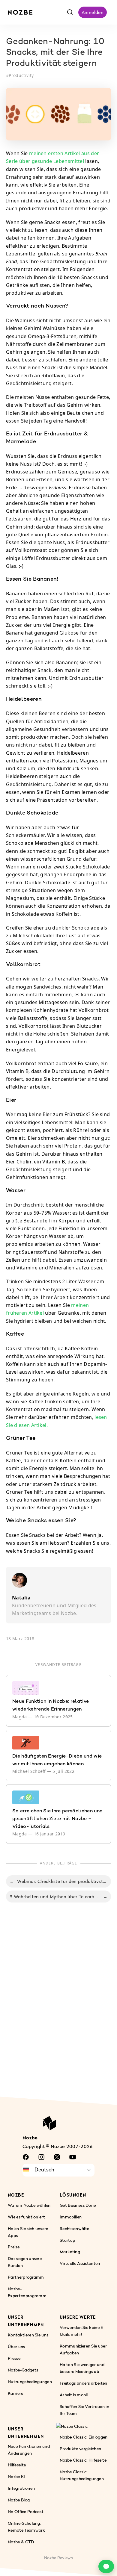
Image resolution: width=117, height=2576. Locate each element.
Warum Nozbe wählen (29, 2205)
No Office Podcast (26, 2511)
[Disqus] (58, 2006)
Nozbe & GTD (21, 2542)
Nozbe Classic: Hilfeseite (83, 2460)
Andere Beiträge (59, 1863)
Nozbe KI (16, 2476)
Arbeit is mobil (74, 2395)
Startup (67, 2240)
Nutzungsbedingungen (30, 2381)
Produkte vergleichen (80, 2449)
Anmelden (93, 12)
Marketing (70, 2252)
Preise (14, 2247)
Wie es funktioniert (26, 2217)
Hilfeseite (17, 2465)
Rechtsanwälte (74, 2228)
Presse (14, 2358)
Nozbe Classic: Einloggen (84, 2437)
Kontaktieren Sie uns (28, 2335)
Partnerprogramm (26, 2277)
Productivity (21, 75)
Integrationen (21, 2488)
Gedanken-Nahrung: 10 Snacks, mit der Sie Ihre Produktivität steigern (55, 53)
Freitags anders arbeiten (84, 2383)
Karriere (16, 2393)
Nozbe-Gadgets (23, 2370)
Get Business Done (78, 2205)
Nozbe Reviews (58, 2558)
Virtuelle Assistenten (80, 2263)
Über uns (16, 2346)
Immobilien (71, 2217)
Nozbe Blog (19, 2500)
